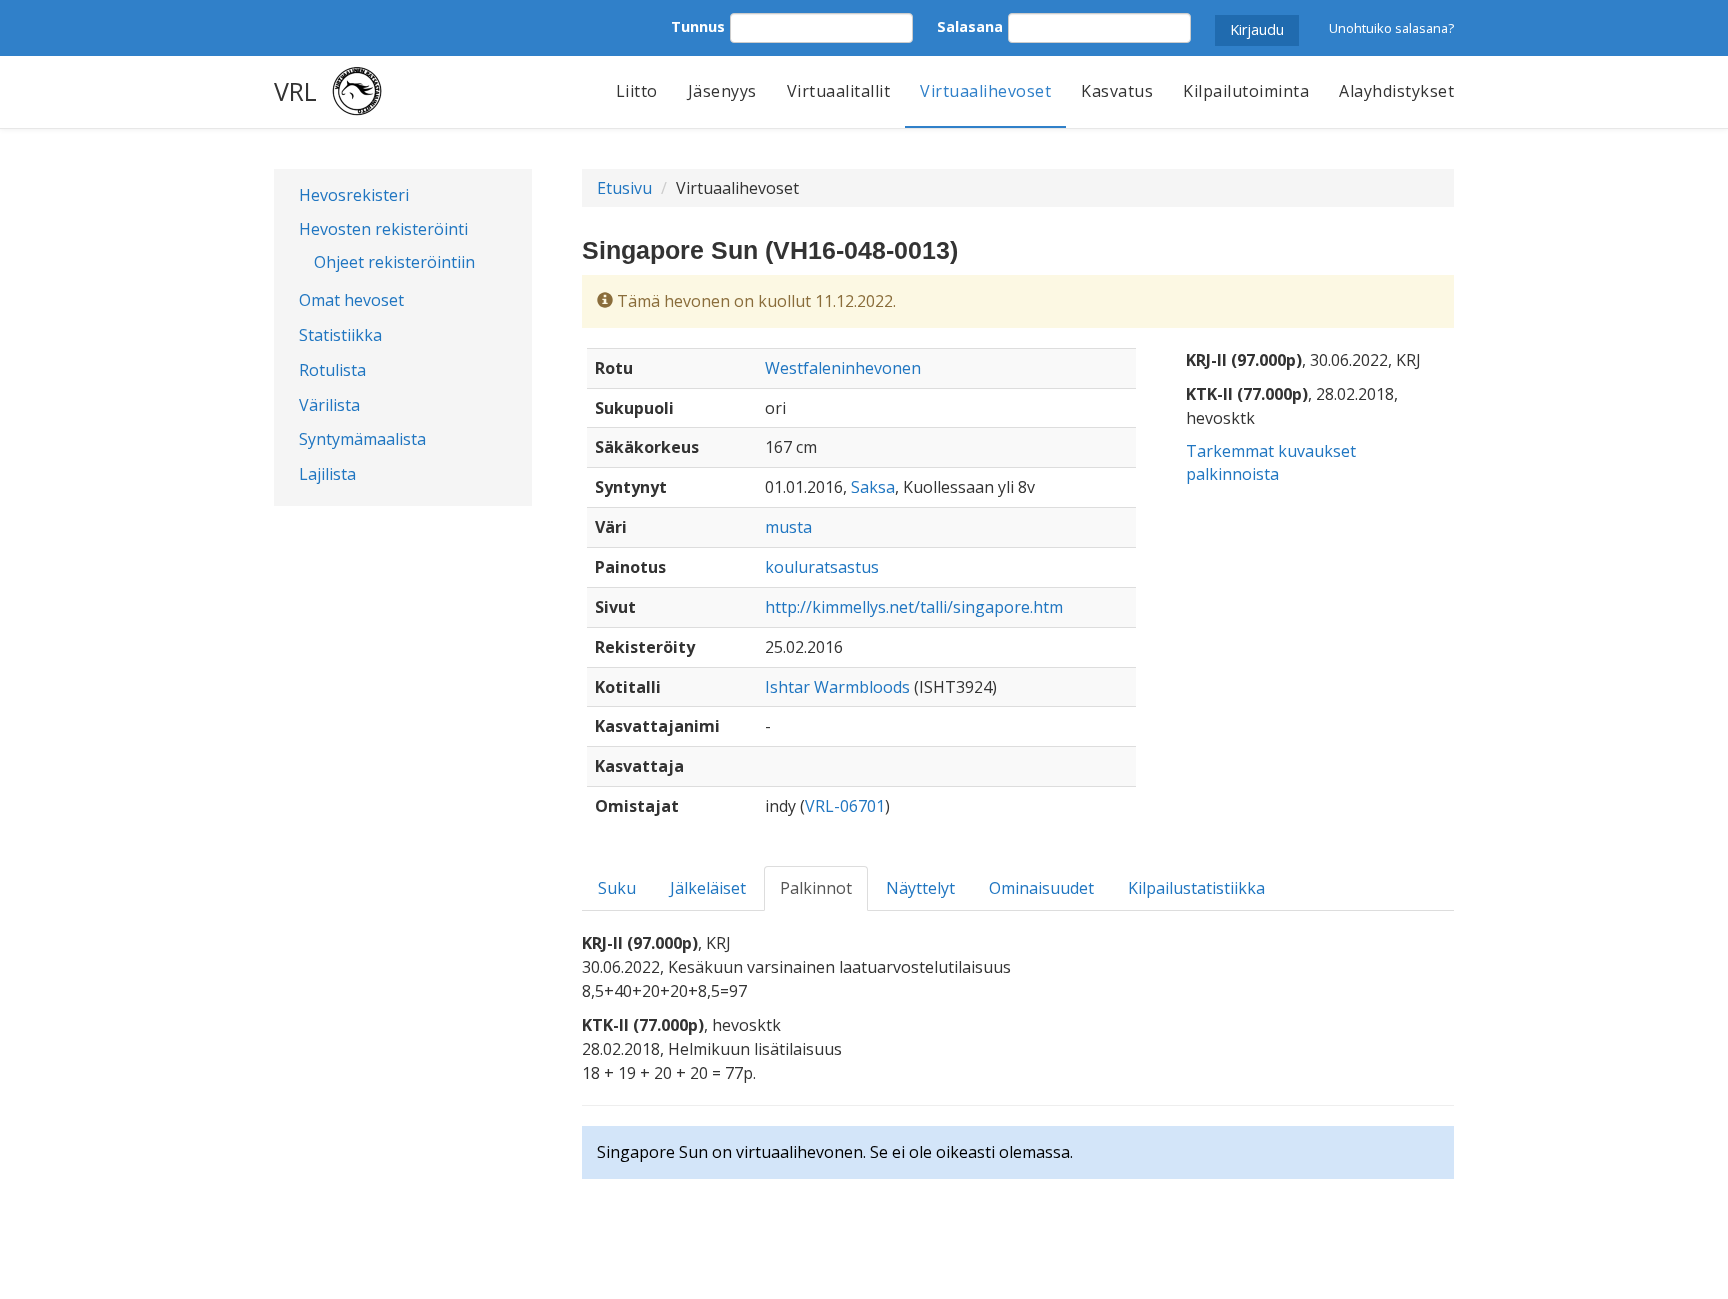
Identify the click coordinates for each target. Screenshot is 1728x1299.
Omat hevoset (351, 300)
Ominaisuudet (1041, 888)
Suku (617, 888)
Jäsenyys (722, 91)
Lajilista (327, 474)
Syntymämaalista (362, 439)
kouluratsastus (822, 567)
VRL (295, 91)
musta (788, 527)
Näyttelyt (920, 888)
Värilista (329, 405)
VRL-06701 (845, 806)
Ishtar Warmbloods (837, 687)
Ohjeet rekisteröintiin (394, 262)
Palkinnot (816, 888)
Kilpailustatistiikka (1196, 888)
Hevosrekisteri (354, 195)
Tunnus (698, 26)
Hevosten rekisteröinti (383, 229)
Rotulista (332, 370)
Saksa (873, 487)
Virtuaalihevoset (985, 91)
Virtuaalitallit (839, 91)
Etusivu (624, 188)
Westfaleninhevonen (843, 368)
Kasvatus (1117, 91)
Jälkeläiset (708, 888)
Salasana (970, 26)
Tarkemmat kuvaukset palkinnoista (1271, 462)
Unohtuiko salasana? (1391, 28)
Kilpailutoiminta (1246, 91)
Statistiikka (340, 335)
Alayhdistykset (1396, 91)
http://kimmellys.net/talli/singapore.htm (914, 607)
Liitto (637, 91)
